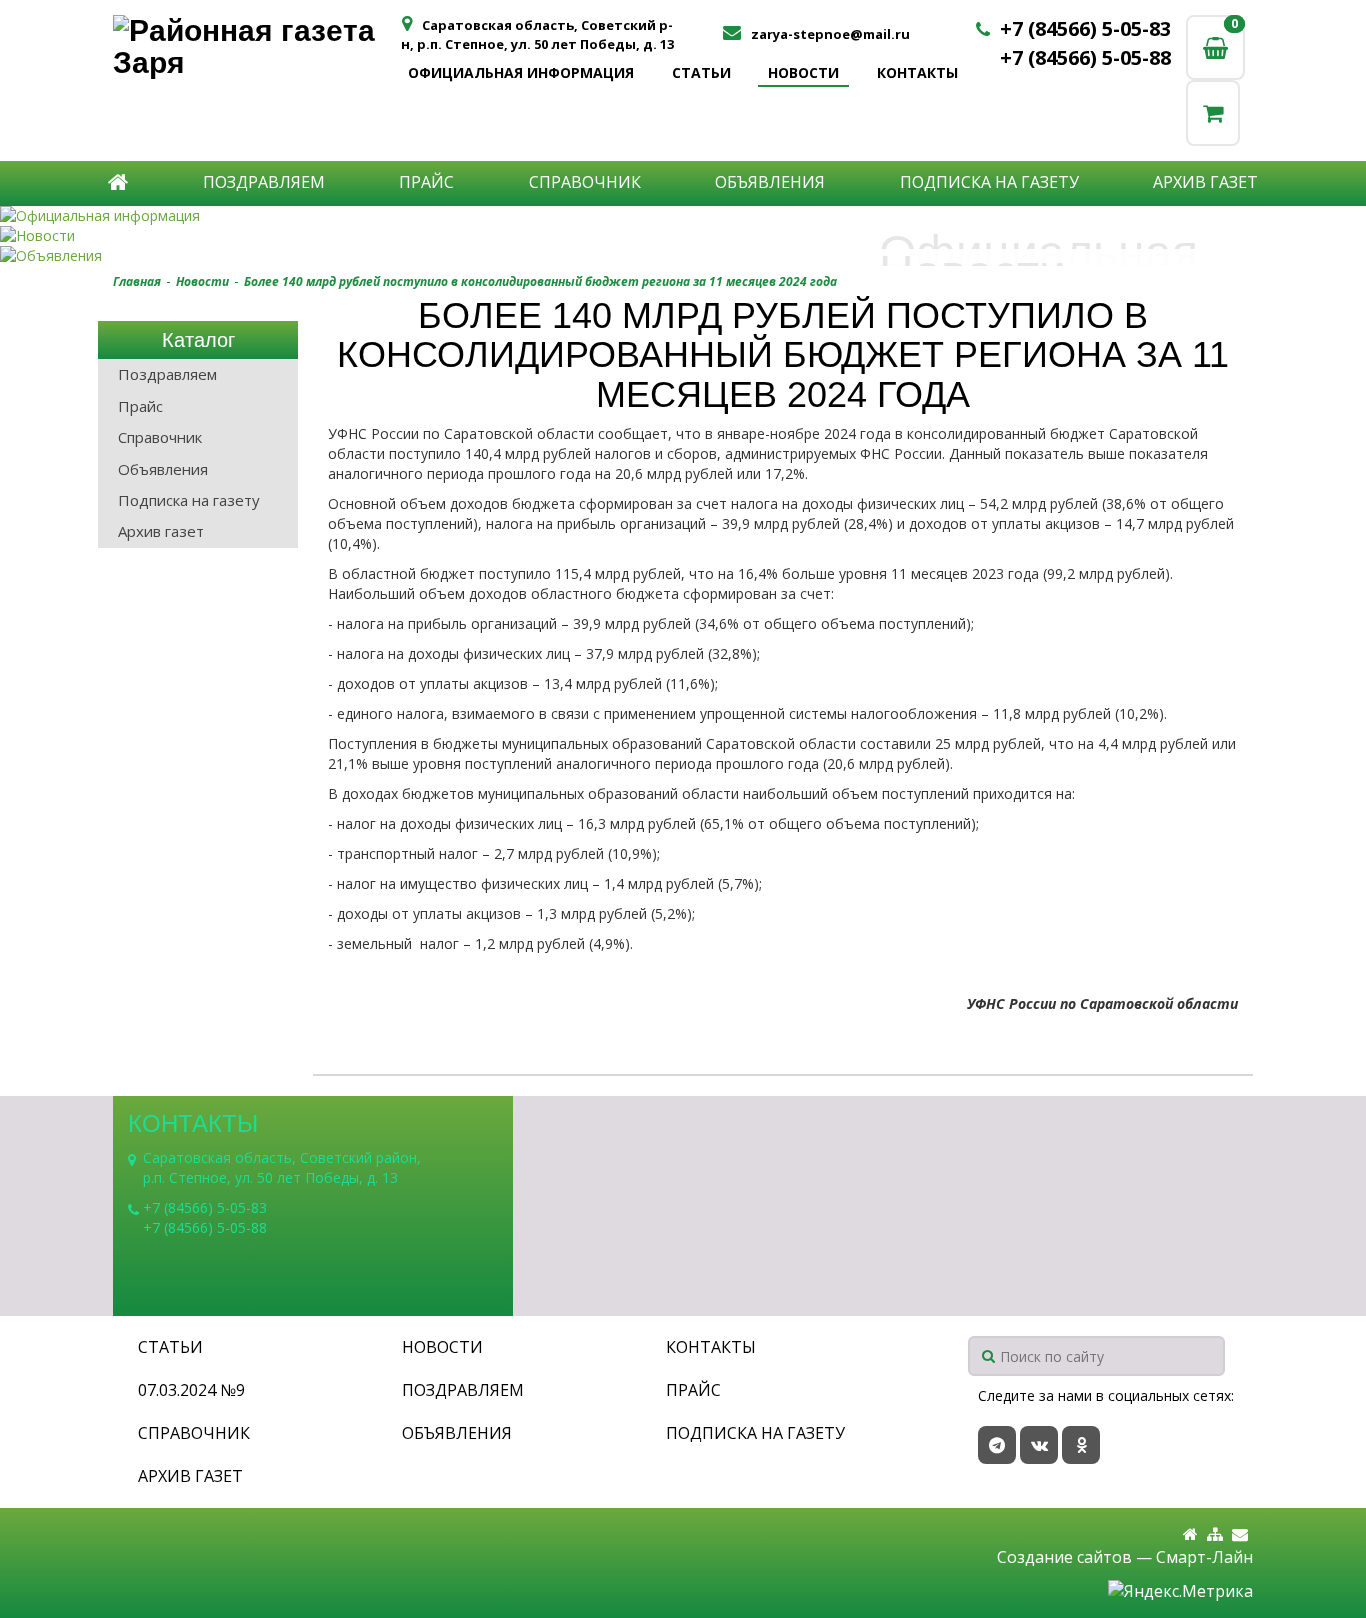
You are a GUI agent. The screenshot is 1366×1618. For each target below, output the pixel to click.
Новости (803, 72)
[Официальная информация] (683, 216)
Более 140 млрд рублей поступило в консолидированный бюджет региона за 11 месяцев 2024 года (540, 281)
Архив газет (1205, 182)
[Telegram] (997, 1445)
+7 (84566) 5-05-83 (1085, 28)
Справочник (585, 182)
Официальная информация (521, 72)
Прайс (426, 182)
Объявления (770, 182)
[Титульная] (1190, 1534)
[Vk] (1039, 1445)
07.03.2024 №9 (191, 1390)
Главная (137, 281)
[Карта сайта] (1215, 1534)
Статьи (701, 72)
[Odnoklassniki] (1081, 1445)
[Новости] (683, 236)
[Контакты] (1240, 1534)
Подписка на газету (989, 182)
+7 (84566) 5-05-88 (1085, 57)
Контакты (917, 72)
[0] (1213, 112)
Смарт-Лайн (1204, 1557)
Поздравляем (264, 182)
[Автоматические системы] (255, 47)
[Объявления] (683, 256)
